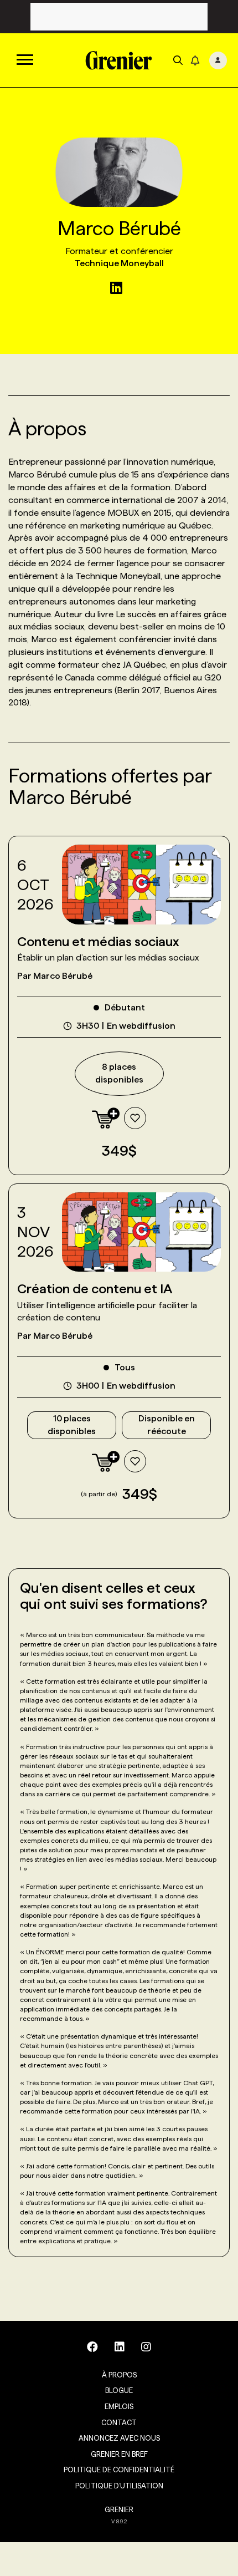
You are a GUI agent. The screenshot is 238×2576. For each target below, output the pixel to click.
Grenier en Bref (119, 2454)
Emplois (119, 2406)
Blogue (119, 2390)
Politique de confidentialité (119, 2470)
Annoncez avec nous (119, 2438)
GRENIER (119, 2509)
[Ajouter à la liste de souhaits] (135, 1118)
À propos (119, 2375)
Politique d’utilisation (119, 2486)
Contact (119, 2422)
